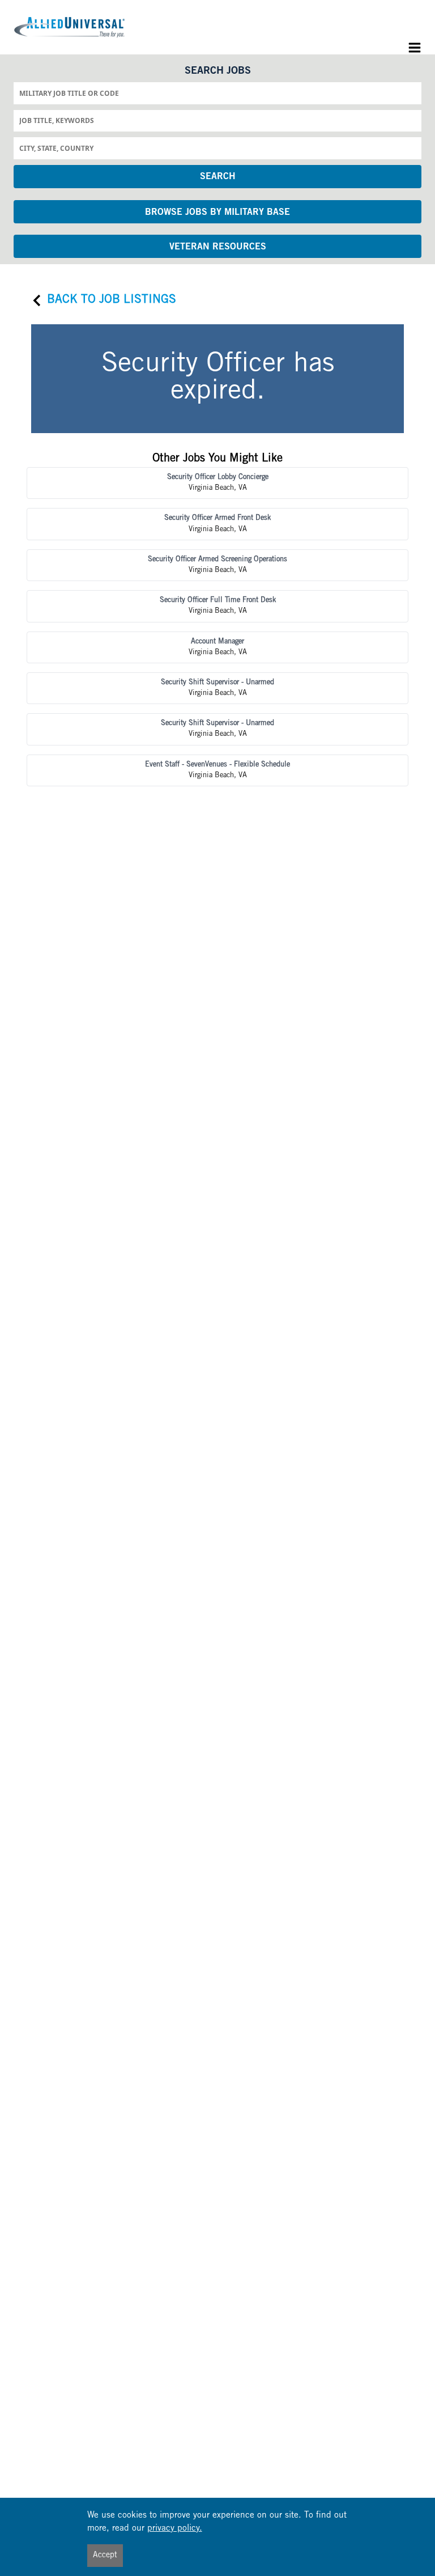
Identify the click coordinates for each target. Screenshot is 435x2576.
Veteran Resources (218, 247)
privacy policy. (175, 2529)
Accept (105, 2556)
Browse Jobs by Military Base (217, 213)
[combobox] (217, 93)
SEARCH (218, 177)
